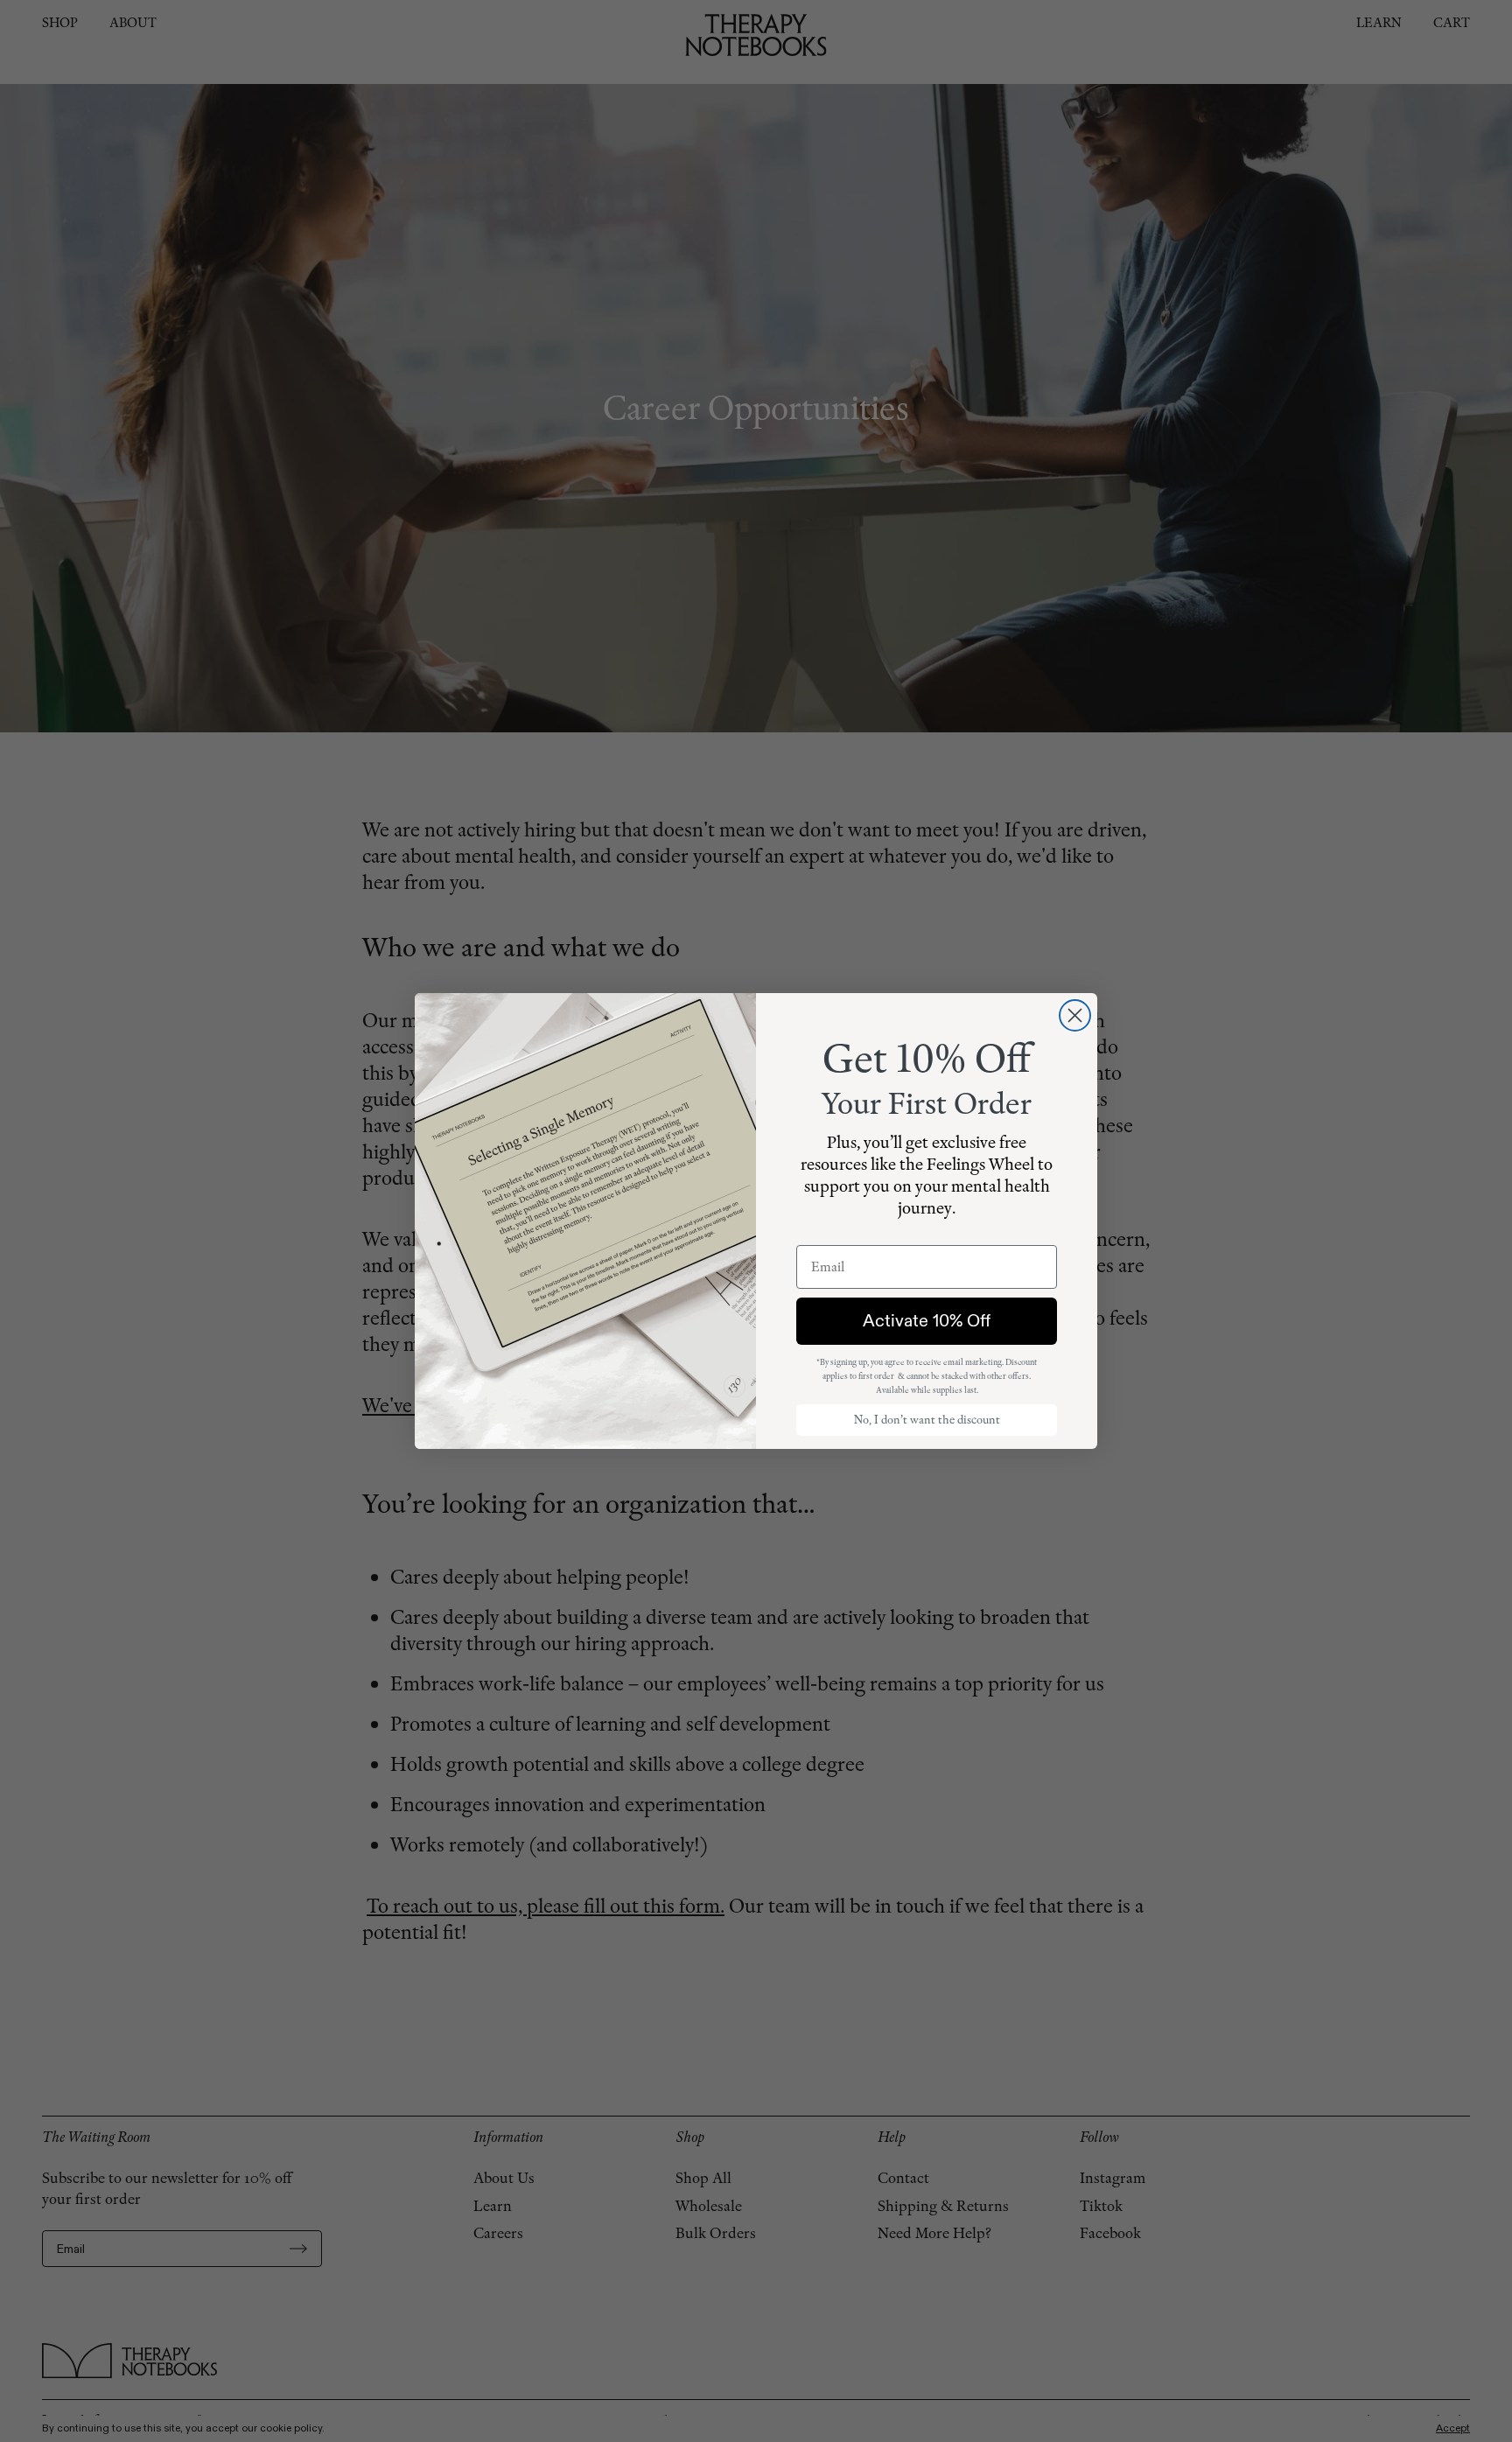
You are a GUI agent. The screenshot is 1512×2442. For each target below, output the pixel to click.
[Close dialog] (1075, 1015)
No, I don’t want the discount (927, 1420)
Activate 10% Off (927, 1321)
